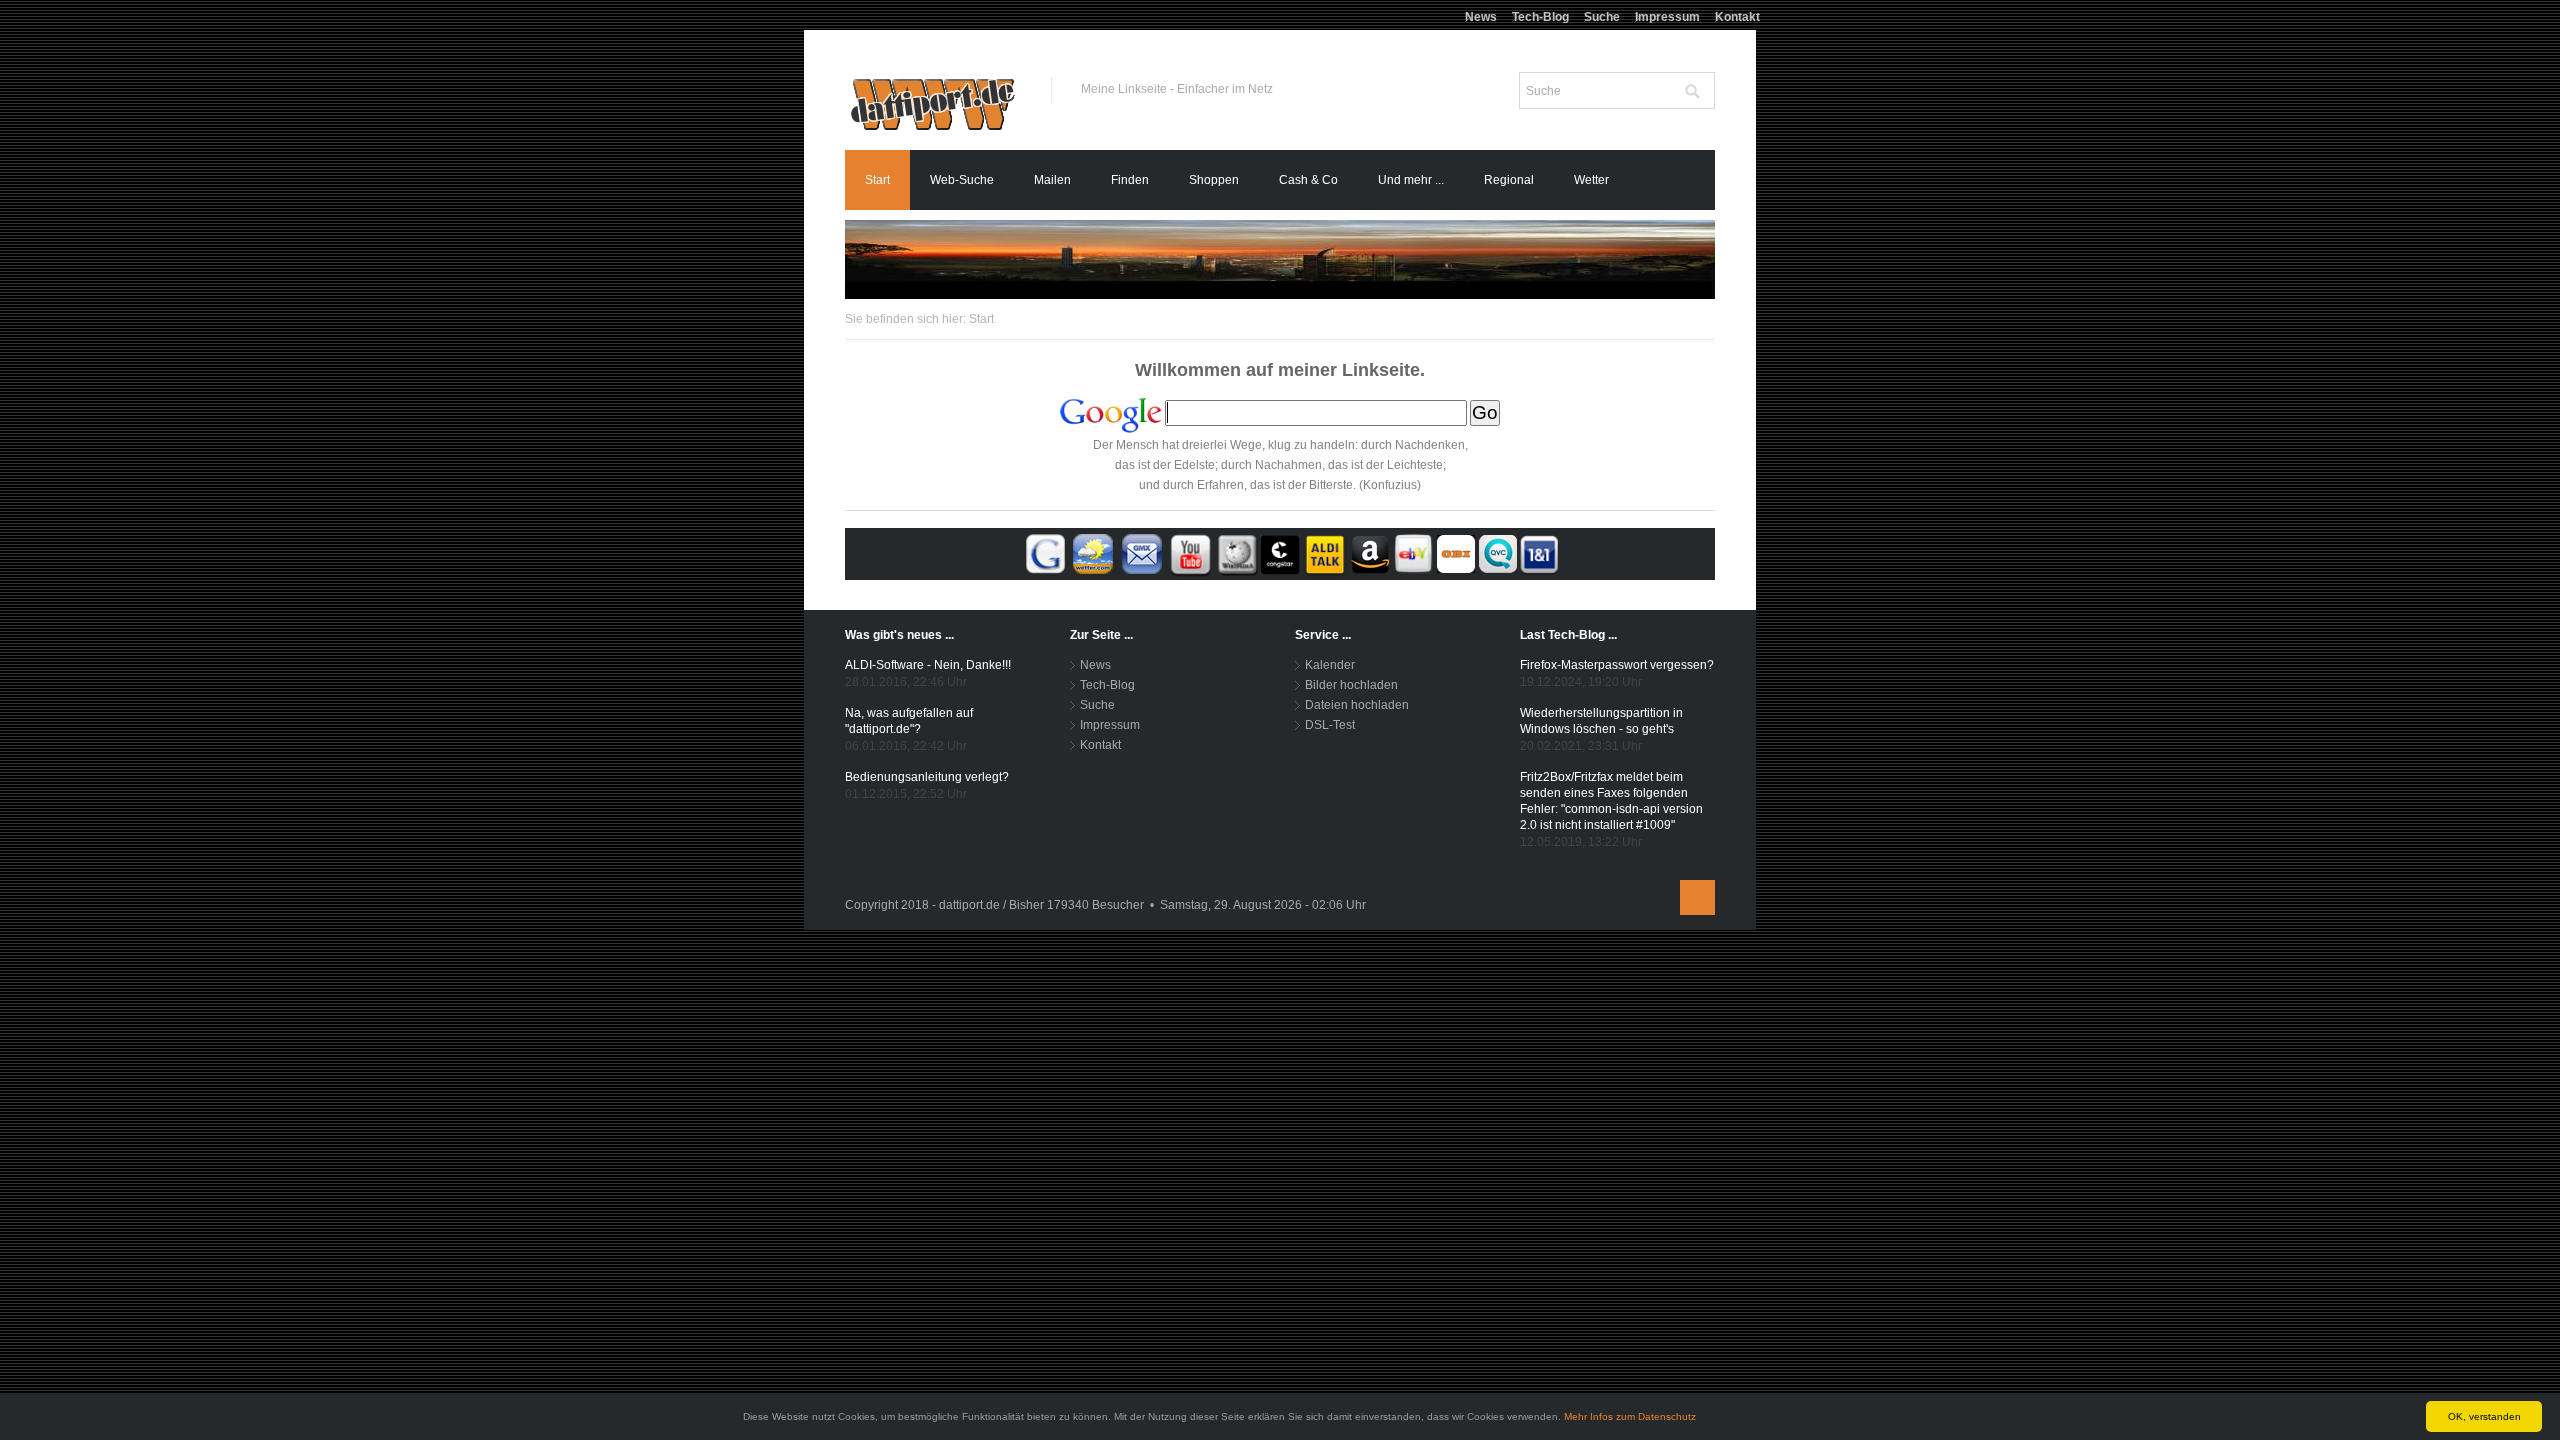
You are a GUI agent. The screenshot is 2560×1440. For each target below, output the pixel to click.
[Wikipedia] (1237, 553)
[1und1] (1539, 553)
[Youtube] (1190, 553)
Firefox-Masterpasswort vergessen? (1617, 665)
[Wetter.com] (1093, 553)
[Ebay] (1413, 553)
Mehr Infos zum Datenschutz (1630, 1416)
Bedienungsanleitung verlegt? (927, 777)
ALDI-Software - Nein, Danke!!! (928, 665)
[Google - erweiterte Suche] (1045, 553)
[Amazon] (1369, 553)
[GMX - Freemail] (1142, 553)
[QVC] (1498, 553)
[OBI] (1456, 553)
